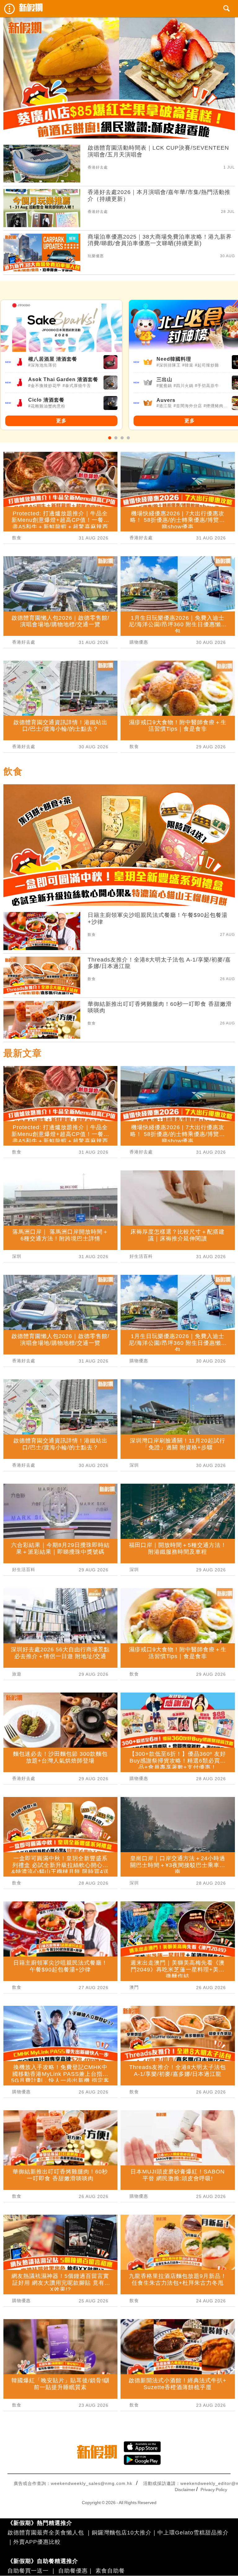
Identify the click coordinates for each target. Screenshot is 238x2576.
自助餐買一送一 (28, 2571)
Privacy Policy (214, 2490)
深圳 (17, 1256)
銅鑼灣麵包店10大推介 (122, 2533)
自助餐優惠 (73, 2571)
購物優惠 (139, 642)
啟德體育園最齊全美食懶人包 (46, 2533)
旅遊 (17, 1674)
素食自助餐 (110, 2571)
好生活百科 (24, 1570)
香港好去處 (98, 167)
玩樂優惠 (96, 256)
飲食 (17, 538)
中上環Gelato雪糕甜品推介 (193, 2533)
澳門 (134, 1987)
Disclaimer (185, 2490)
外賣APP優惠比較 (37, 2542)
